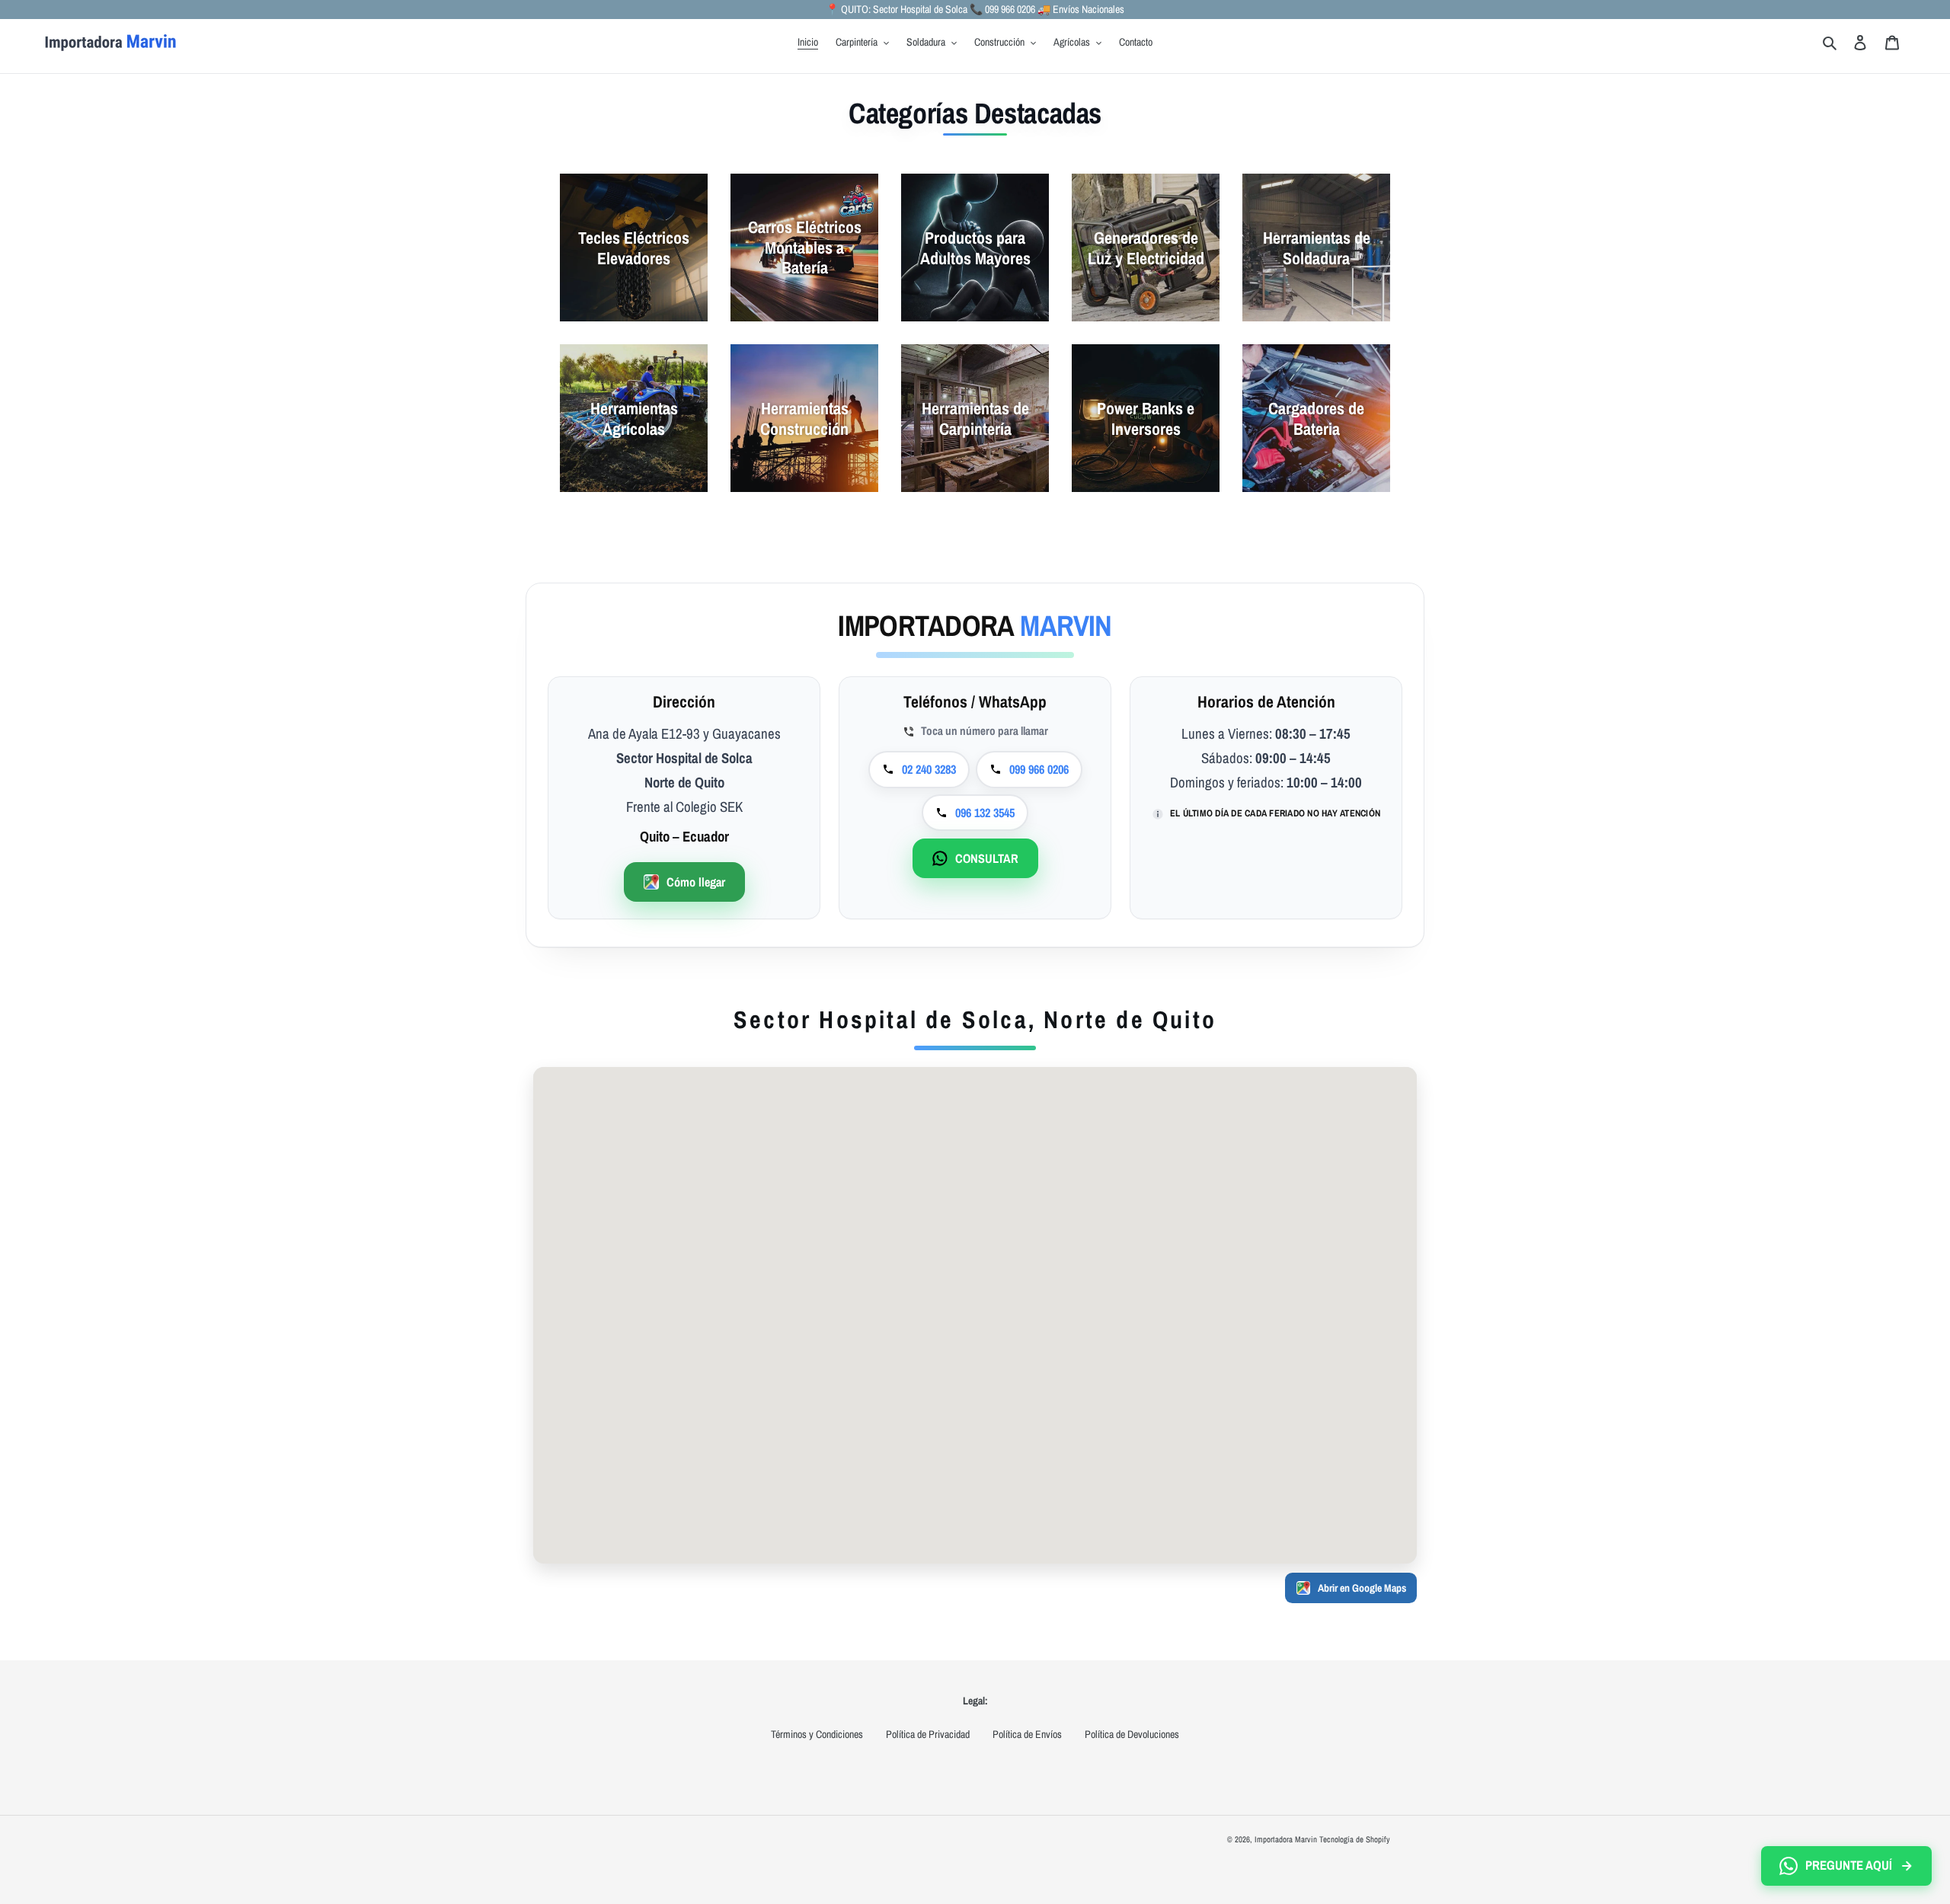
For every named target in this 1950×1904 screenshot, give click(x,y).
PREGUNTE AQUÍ (1849, 1865)
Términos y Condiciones (817, 1734)
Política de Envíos (1027, 1734)
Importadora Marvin (1286, 1839)
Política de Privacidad (928, 1734)
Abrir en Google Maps (1362, 1588)
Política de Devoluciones (1132, 1734)
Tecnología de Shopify (1355, 1839)
